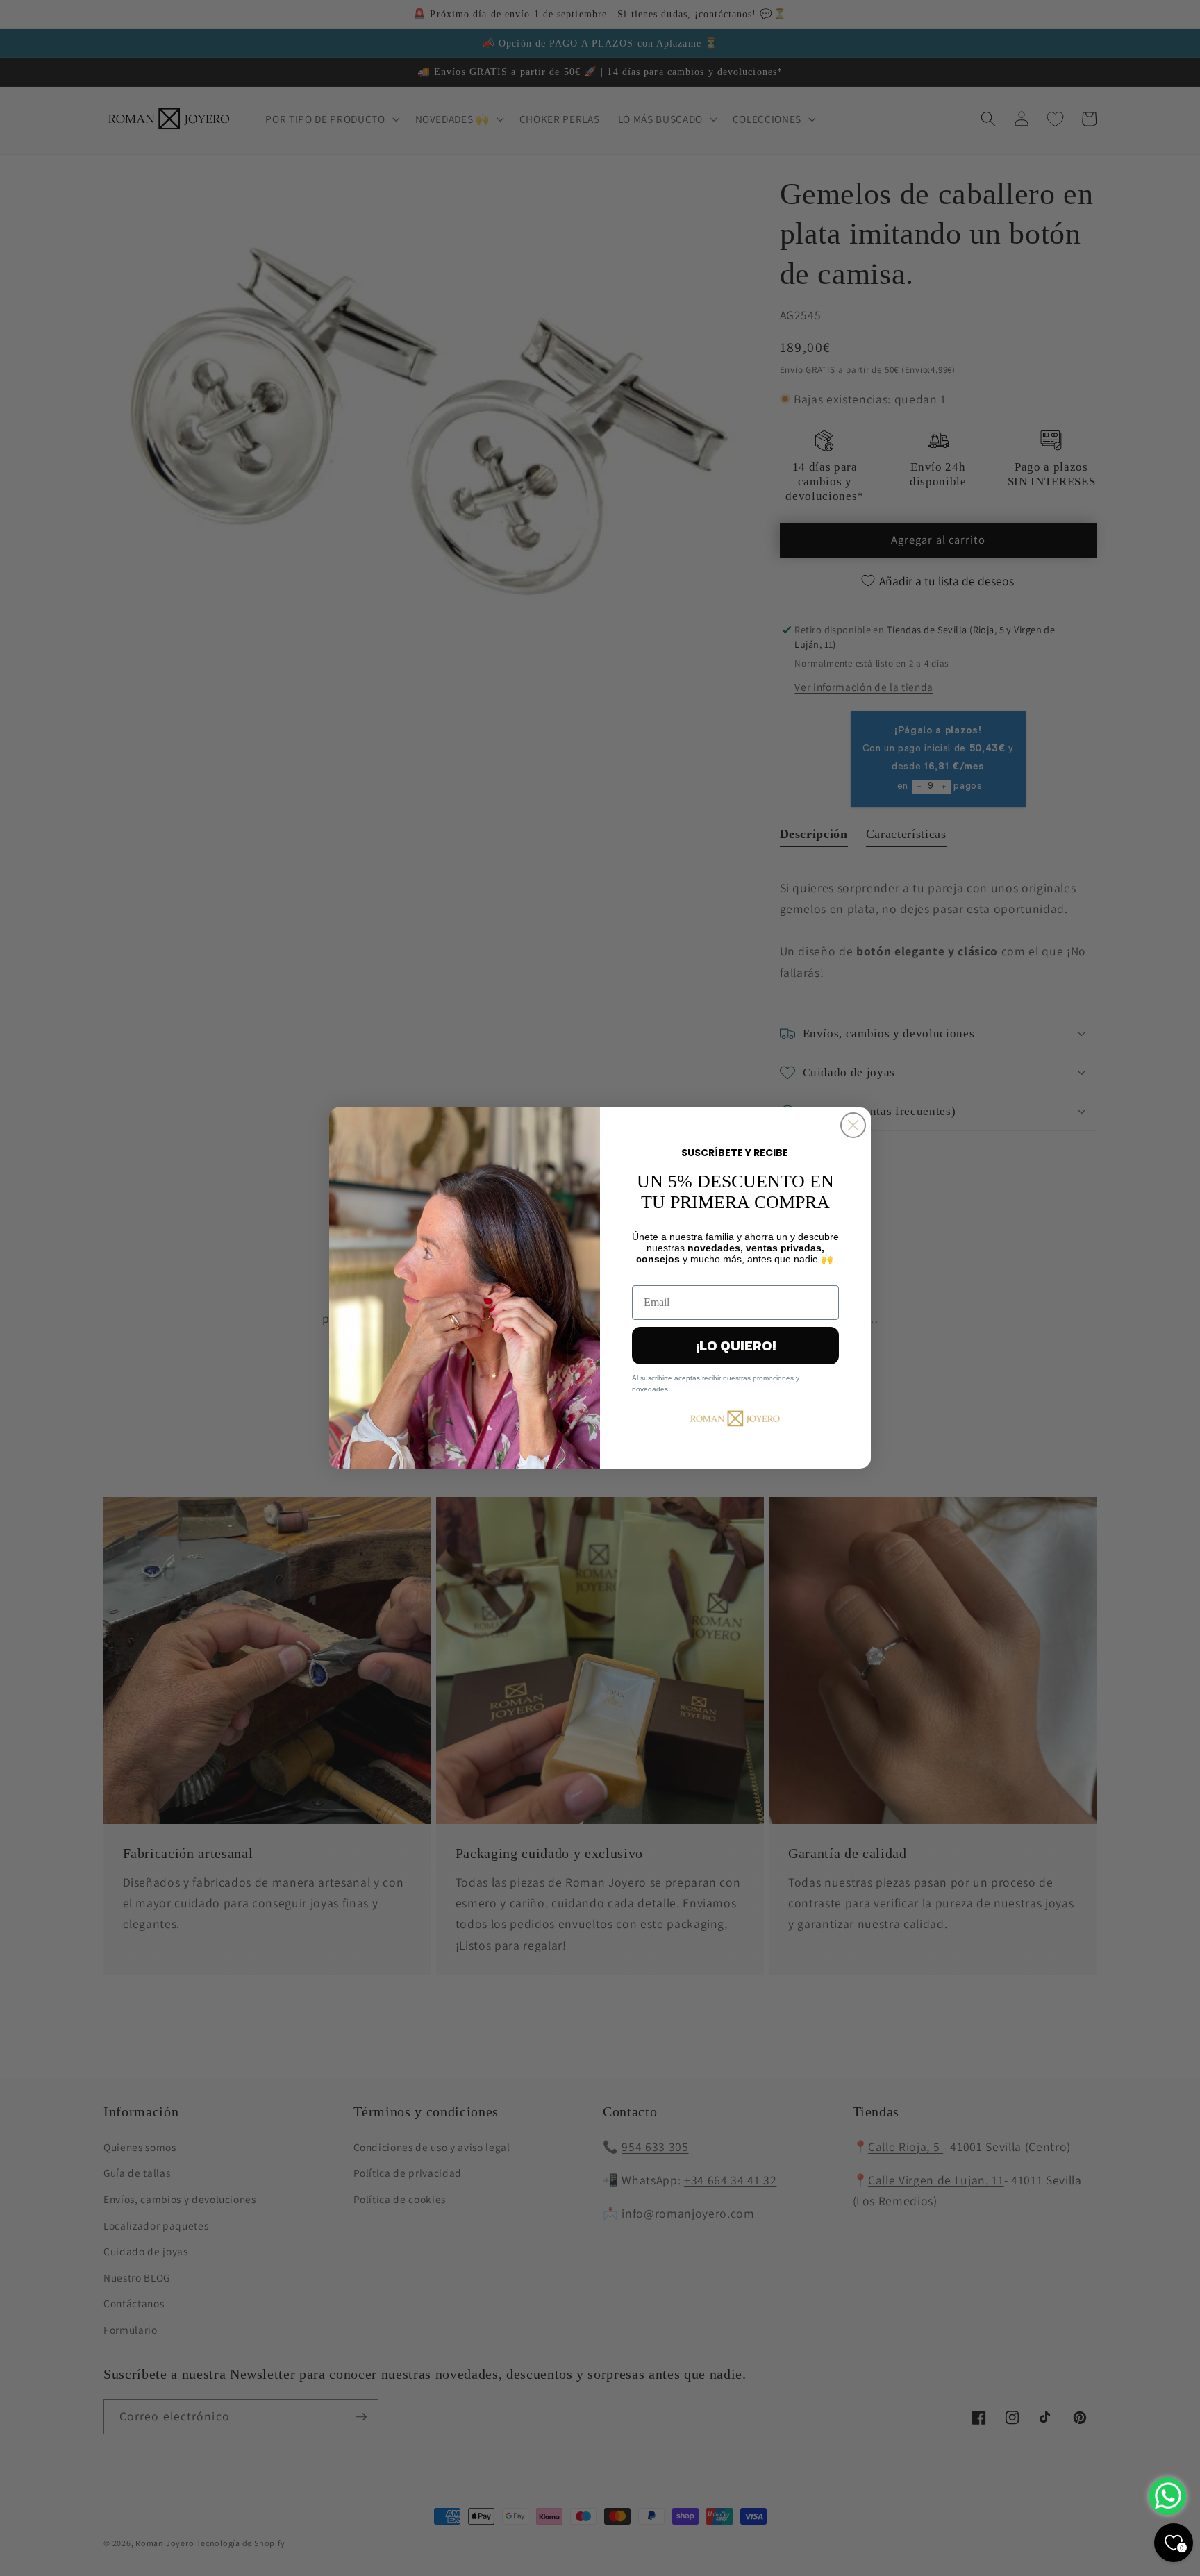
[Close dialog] (853, 1125)
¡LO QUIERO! (736, 1346)
